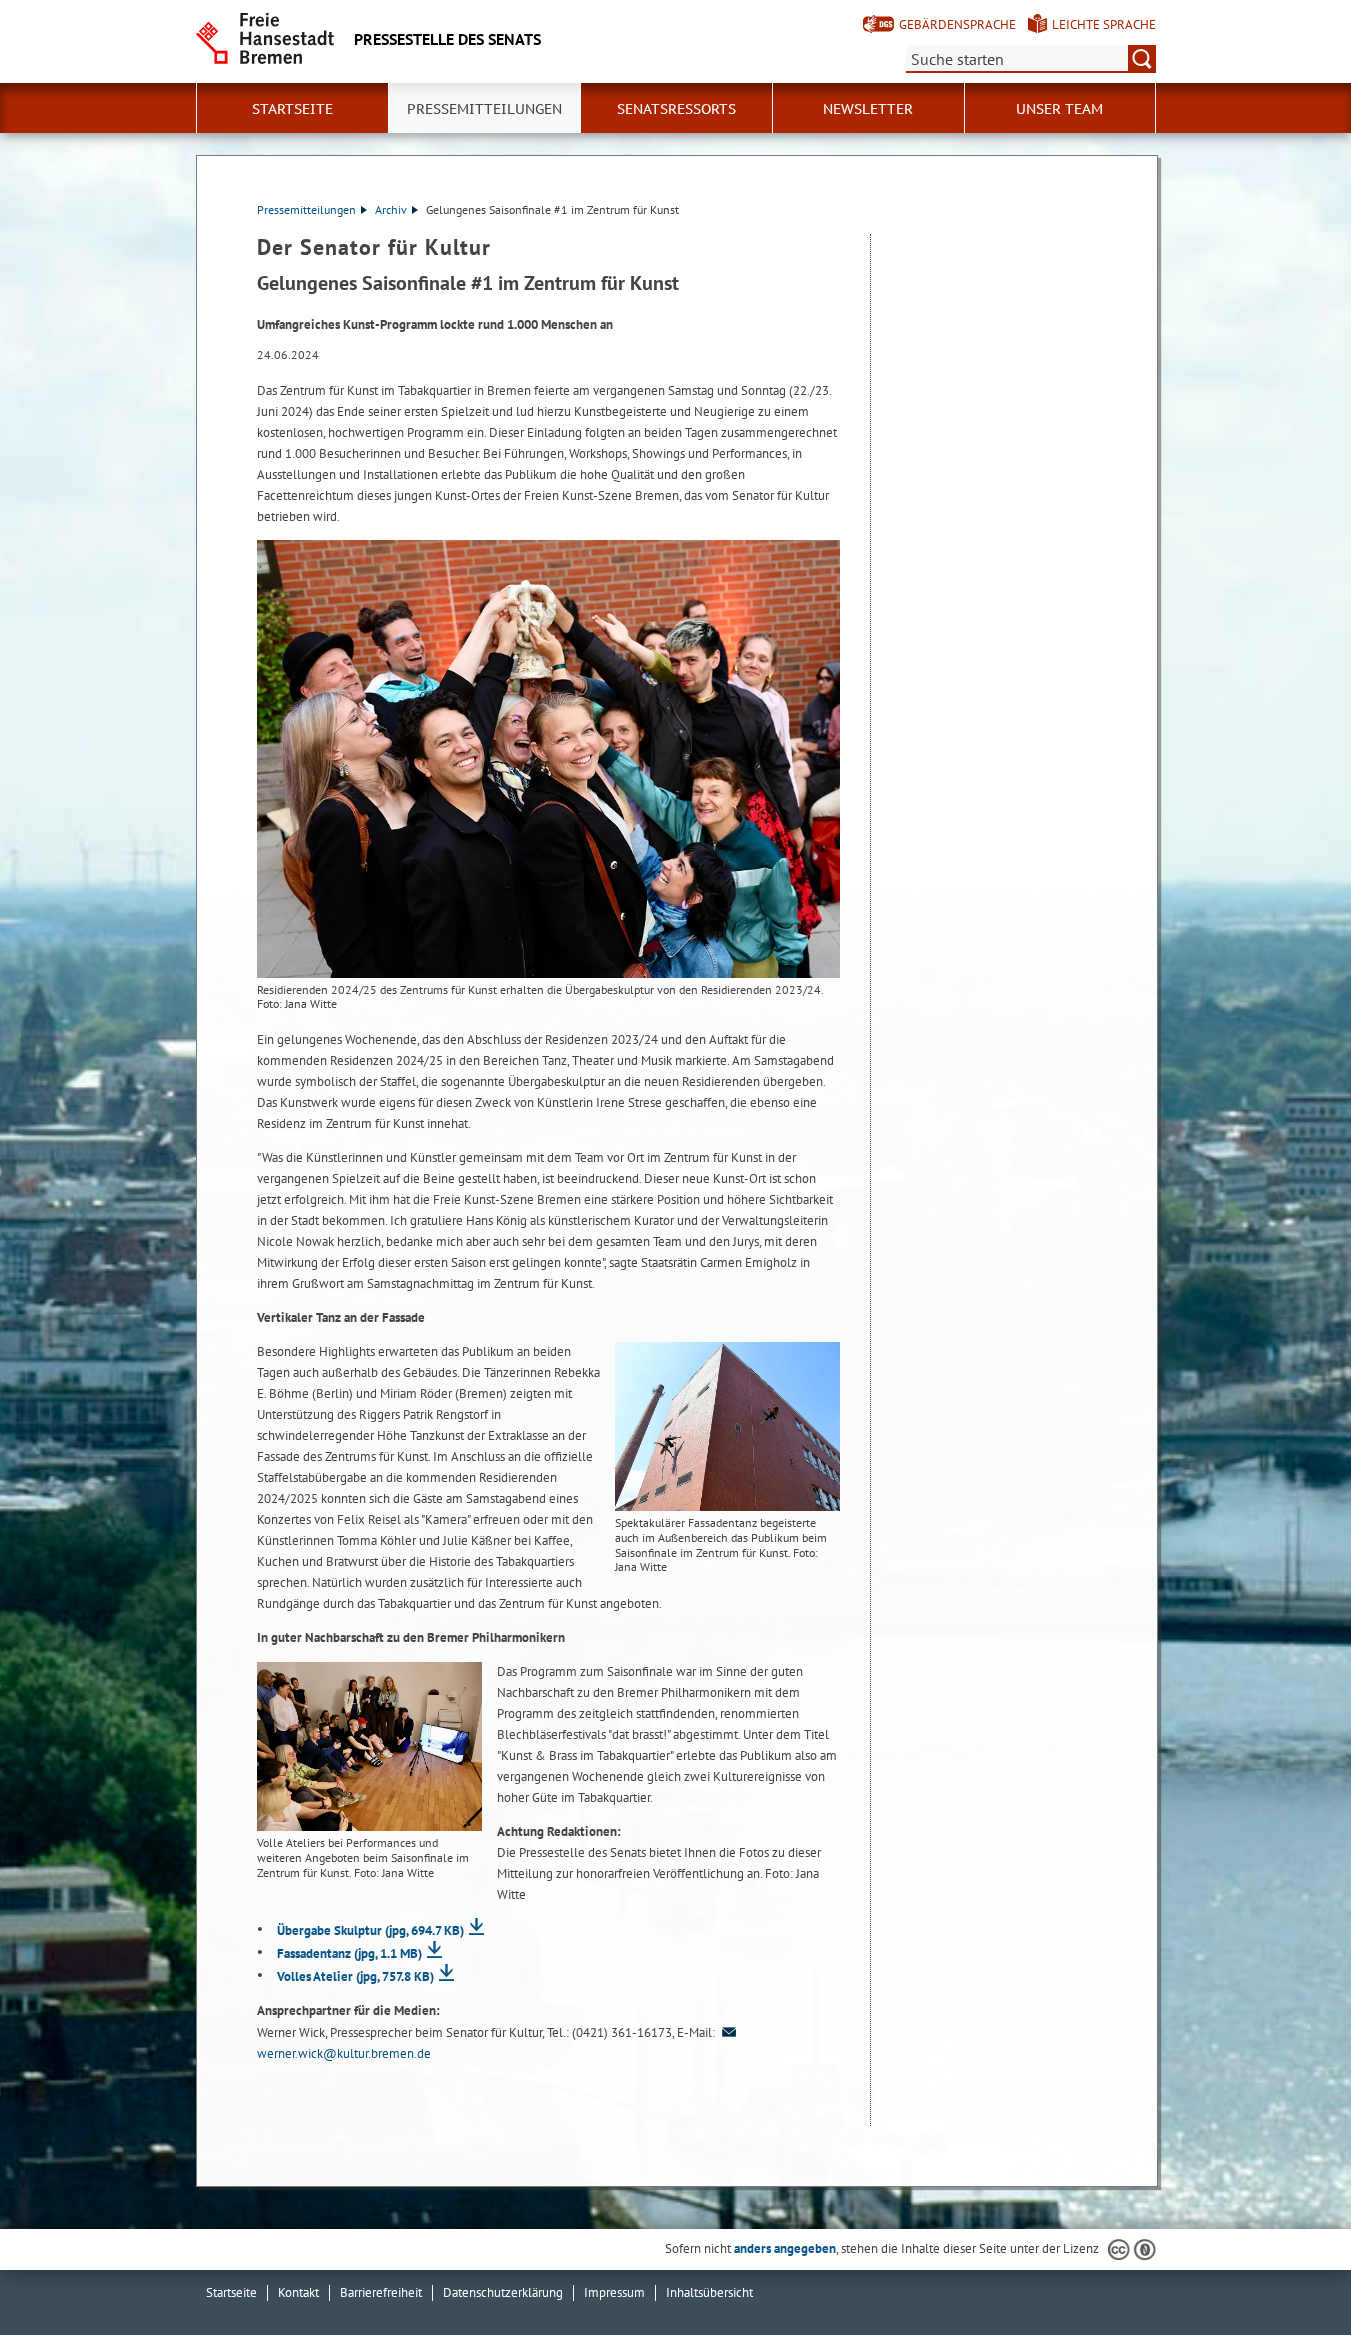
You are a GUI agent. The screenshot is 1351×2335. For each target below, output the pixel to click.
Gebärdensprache (957, 24)
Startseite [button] (292, 109)
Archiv (391, 209)
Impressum (614, 2292)
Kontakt (298, 2292)
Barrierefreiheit (381, 2292)
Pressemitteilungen (306, 209)
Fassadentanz (349, 1953)
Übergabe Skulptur (370, 1930)
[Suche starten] (1142, 59)
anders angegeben (785, 2248)
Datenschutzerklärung (503, 2292)
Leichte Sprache (1104, 24)
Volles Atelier (355, 1976)
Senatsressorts (676, 109)
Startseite (231, 2292)
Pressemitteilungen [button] (484, 109)
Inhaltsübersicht (709, 2292)
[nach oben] (1289, 2273)
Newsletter (868, 109)
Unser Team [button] (1059, 109)
